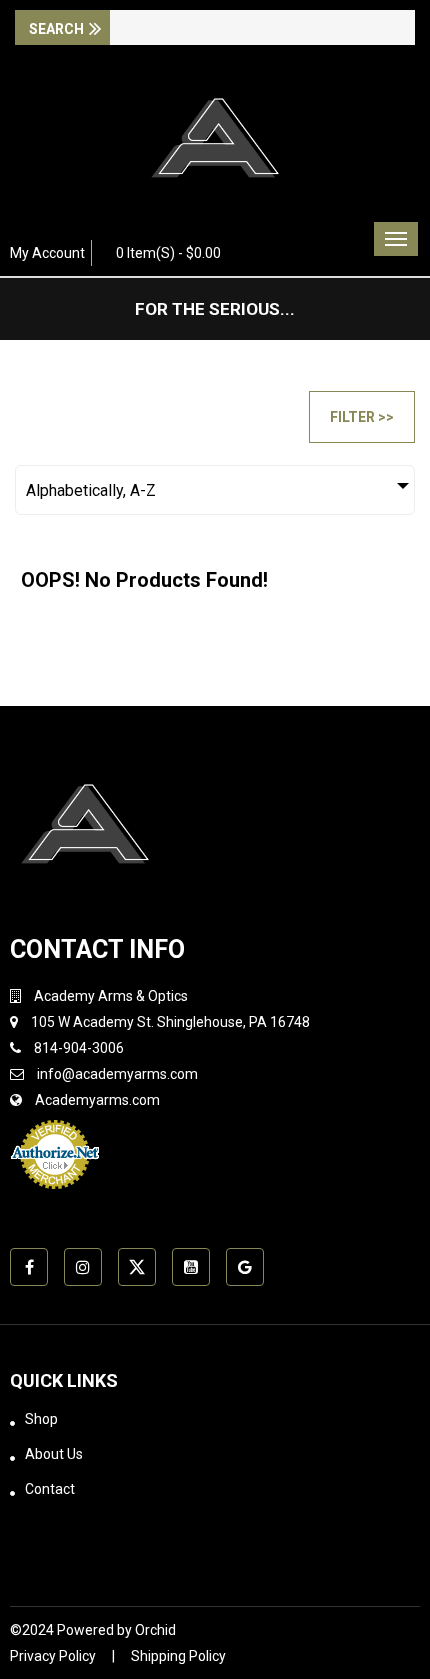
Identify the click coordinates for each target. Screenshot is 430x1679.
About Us (54, 1454)
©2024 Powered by (72, 1630)
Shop (41, 1419)
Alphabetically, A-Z (91, 490)
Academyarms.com (97, 1100)
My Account (47, 253)
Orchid (155, 1630)
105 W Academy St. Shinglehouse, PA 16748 (170, 1022)
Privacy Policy (53, 1656)
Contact (50, 1489)
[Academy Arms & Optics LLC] (215, 145)
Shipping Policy (178, 1656)
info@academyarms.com (117, 1074)
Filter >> (362, 417)
